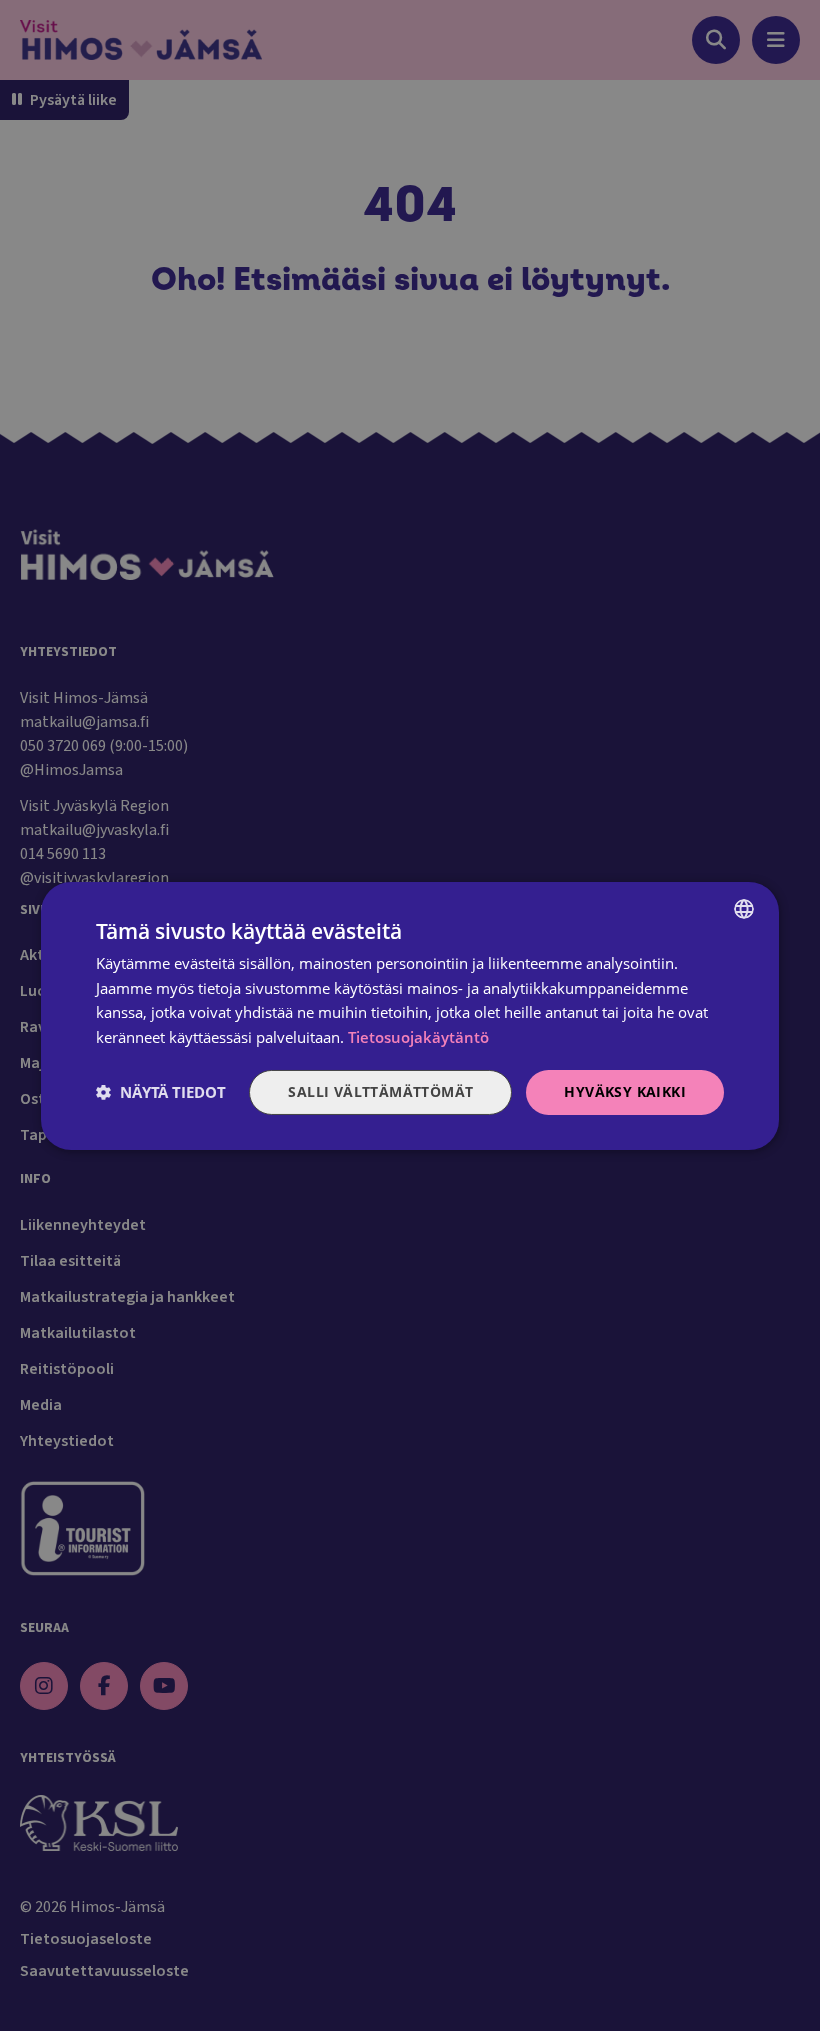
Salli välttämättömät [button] (380, 1091)
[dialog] (410, 1015)
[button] (161, 1092)
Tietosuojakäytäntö (418, 1037)
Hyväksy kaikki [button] (625, 1091)
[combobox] (744, 908)
